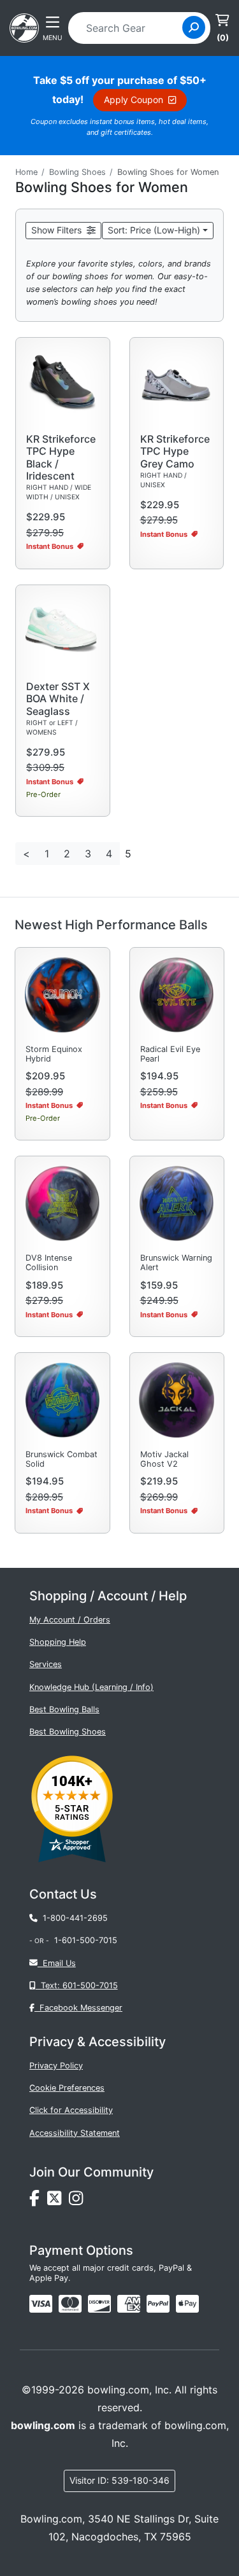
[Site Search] (194, 27)
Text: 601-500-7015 (77, 1985)
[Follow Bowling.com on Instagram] (78, 2201)
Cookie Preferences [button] (67, 2088)
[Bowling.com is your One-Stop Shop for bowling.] (24, 27)
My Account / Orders (70, 1620)
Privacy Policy (56, 2066)
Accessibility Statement (75, 2133)
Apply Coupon (136, 100)
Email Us (57, 1963)
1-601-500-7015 (86, 1940)
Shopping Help (58, 1642)
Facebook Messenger (78, 2008)
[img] (158, 2304)
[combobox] (129, 28)
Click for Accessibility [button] (71, 2110)
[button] (63, 231)
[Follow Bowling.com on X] (58, 2201)
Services (46, 1664)
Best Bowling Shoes (68, 1732)
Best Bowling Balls (64, 1709)
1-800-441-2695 (73, 1918)
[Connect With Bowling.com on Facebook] (38, 2201)
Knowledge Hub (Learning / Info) (91, 1687)
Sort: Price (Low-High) (154, 230)
